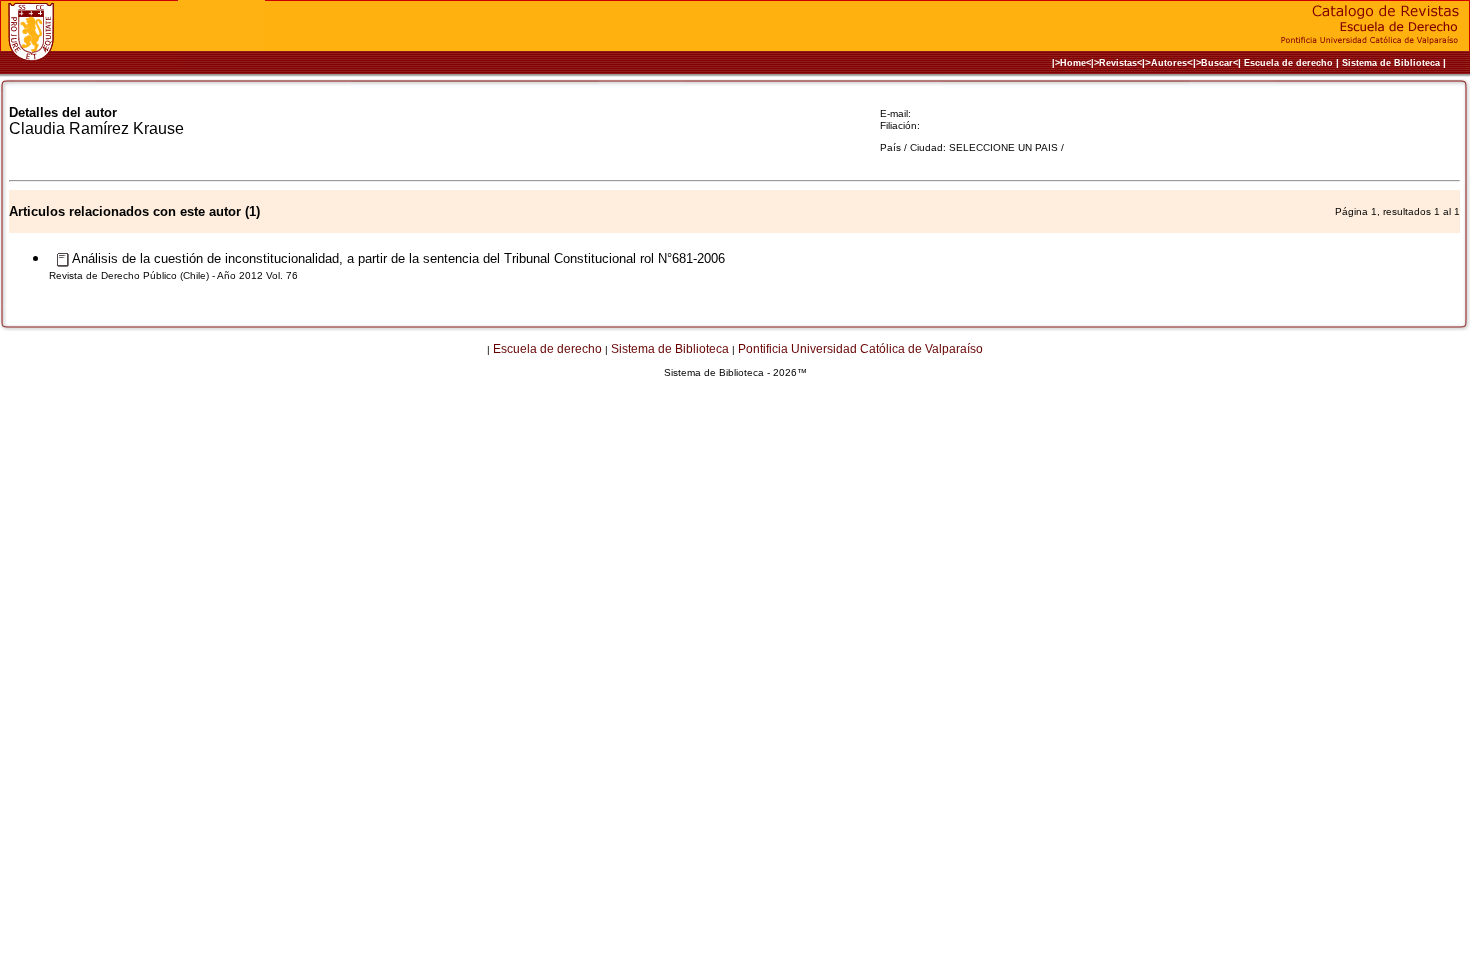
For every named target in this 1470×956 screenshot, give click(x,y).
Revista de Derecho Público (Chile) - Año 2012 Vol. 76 (173, 275)
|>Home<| (1073, 63)
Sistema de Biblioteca (1391, 63)
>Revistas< (1118, 63)
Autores (1169, 63)
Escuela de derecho (1288, 63)
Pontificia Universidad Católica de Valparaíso (860, 349)
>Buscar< (1217, 63)
